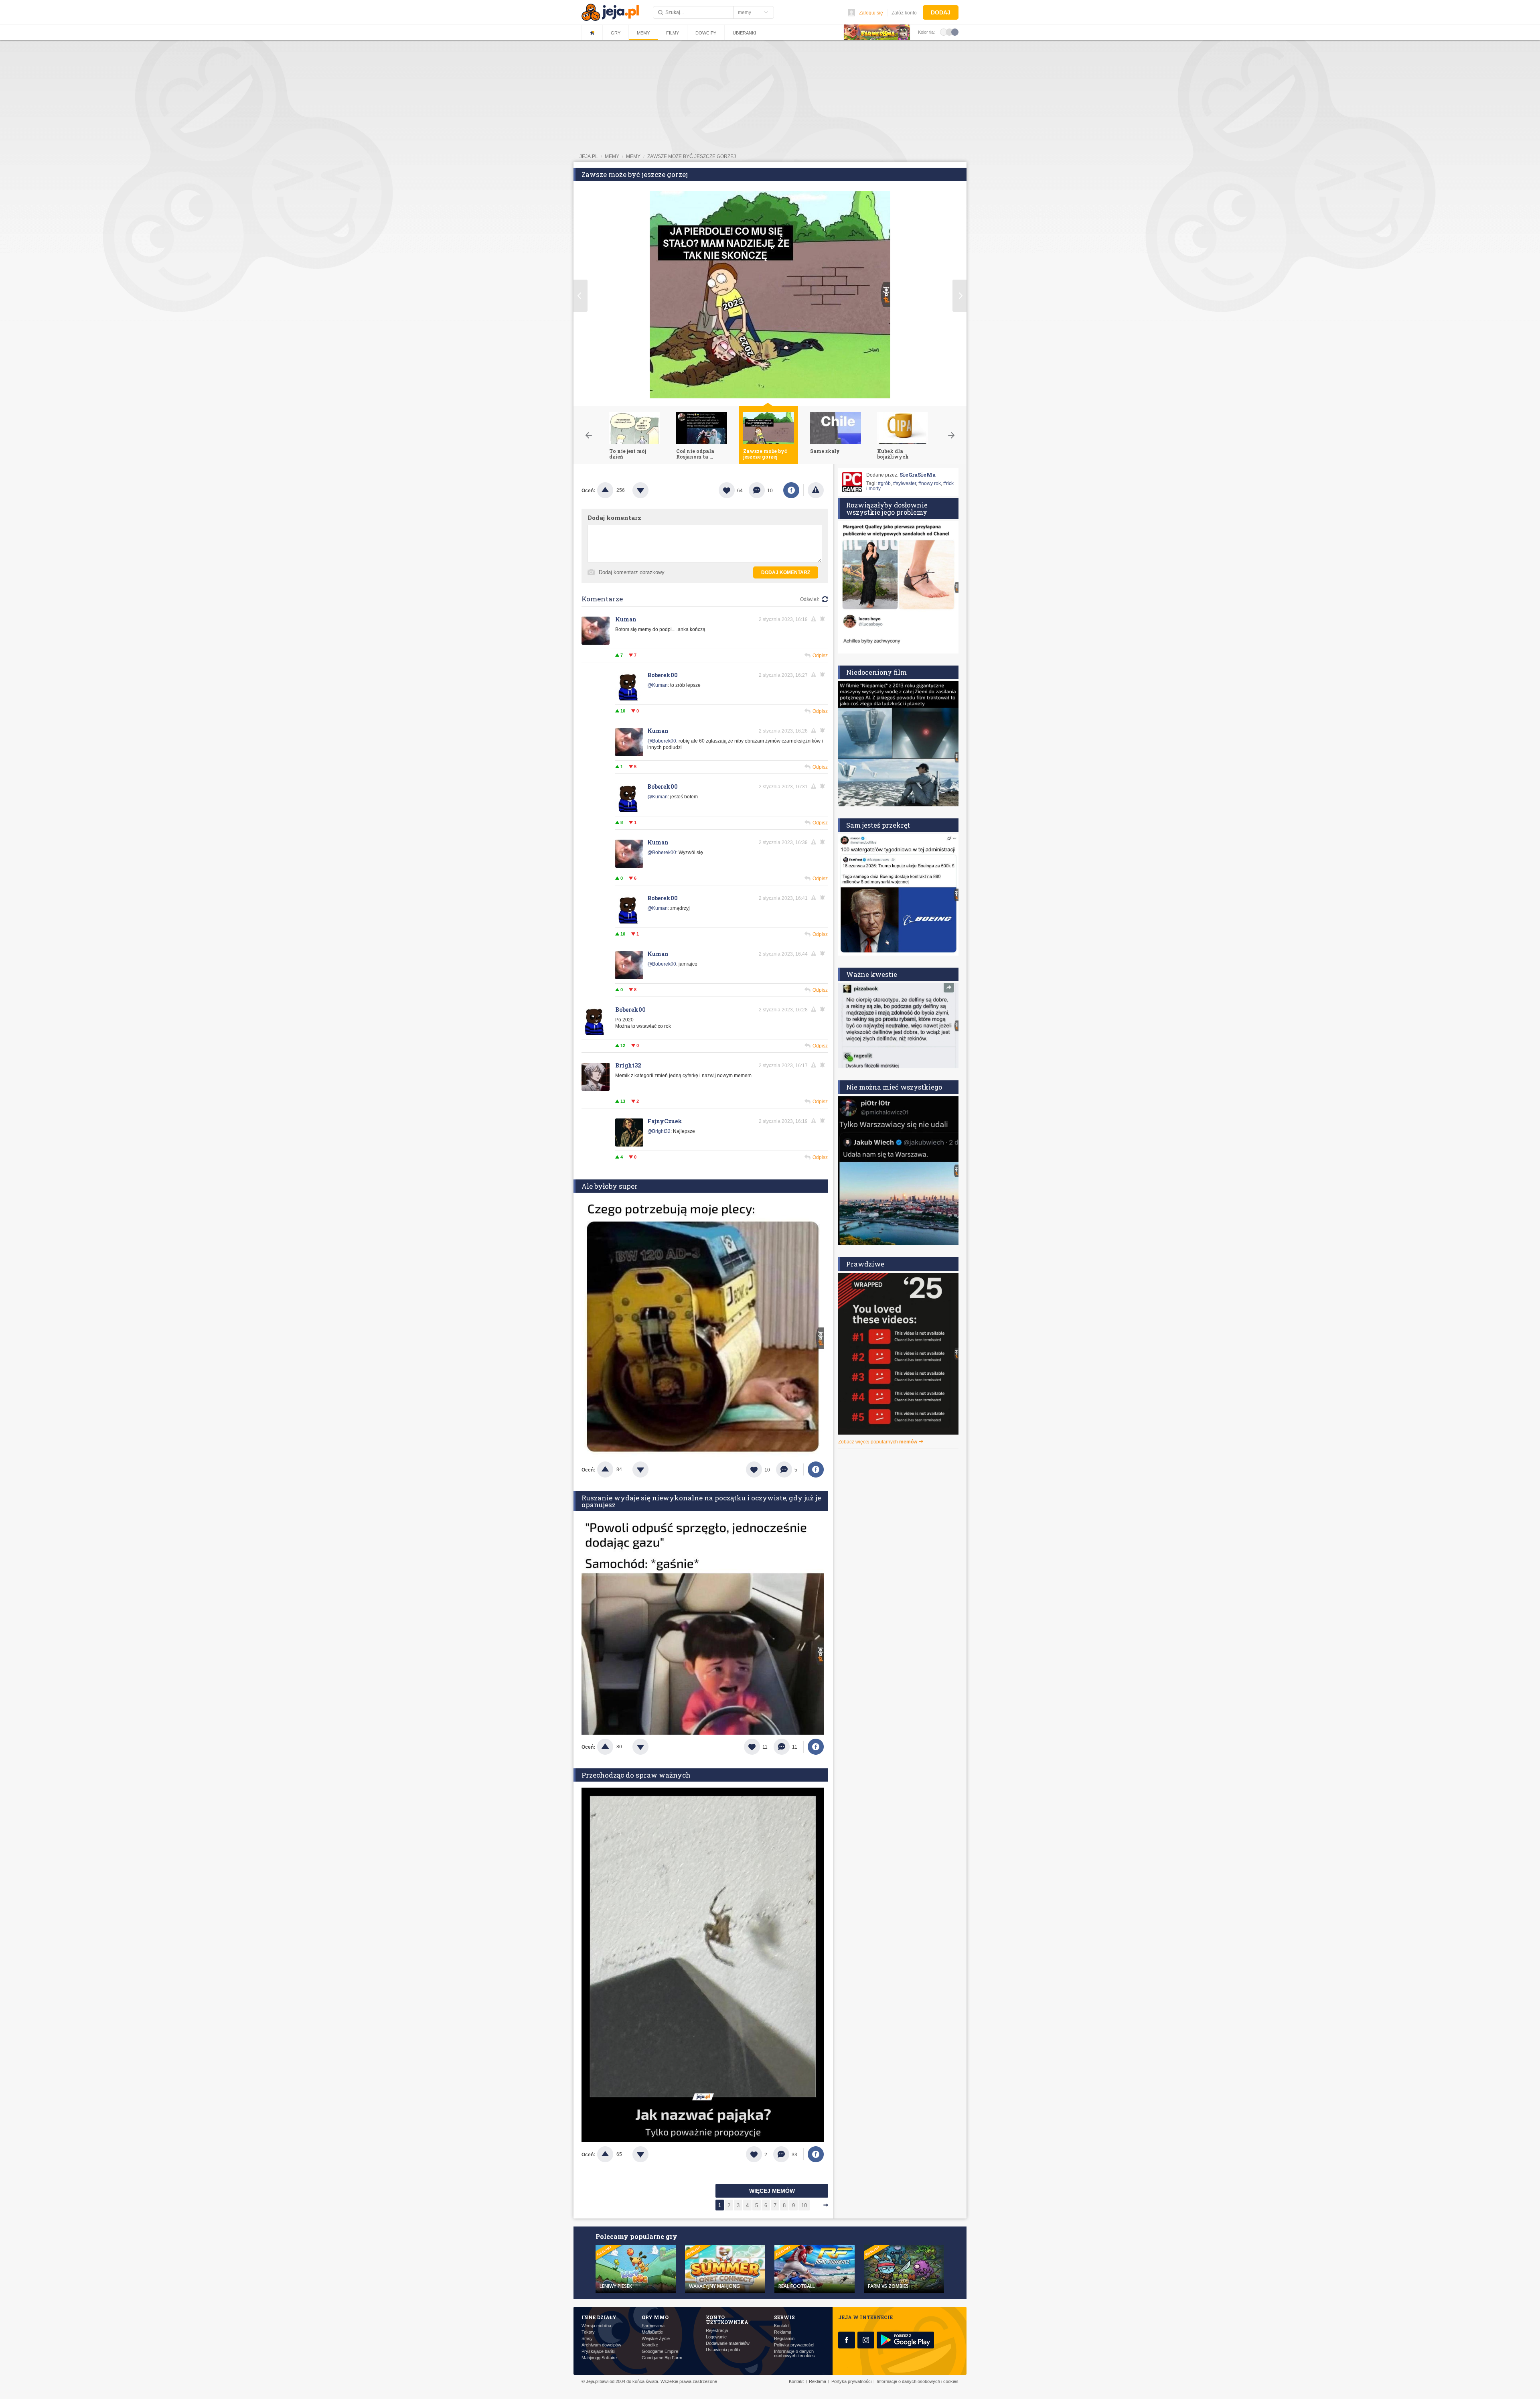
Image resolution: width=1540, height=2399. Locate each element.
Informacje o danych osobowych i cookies (794, 2354)
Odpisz (820, 656)
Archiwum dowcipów (601, 2345)
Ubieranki (744, 33)
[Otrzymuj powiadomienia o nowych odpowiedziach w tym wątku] (824, 619)
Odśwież (810, 599)
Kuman (626, 619)
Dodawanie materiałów (728, 2343)
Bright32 (628, 1065)
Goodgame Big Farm (662, 2358)
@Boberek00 (662, 741)
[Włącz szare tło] (949, 32)
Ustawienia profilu (723, 2350)
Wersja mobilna (596, 2326)
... (815, 2205)
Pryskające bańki (598, 2351)
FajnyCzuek (665, 1121)
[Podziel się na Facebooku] (791, 490)
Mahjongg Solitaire (599, 2358)
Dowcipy (706, 33)
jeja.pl (589, 156)
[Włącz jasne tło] (944, 32)
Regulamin (784, 2339)
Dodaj (941, 12)
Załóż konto (904, 13)
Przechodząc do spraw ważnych (636, 1775)
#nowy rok (930, 483)
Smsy (587, 2339)
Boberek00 (663, 675)
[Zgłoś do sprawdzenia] (816, 490)
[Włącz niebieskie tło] (955, 32)
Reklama (783, 2332)
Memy (643, 33)
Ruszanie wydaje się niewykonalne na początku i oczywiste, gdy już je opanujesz (701, 1501)
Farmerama (653, 2326)
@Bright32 (659, 1131)
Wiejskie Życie (656, 2339)
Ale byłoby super (610, 1186)
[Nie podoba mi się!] (650, 490)
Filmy (673, 33)
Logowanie (716, 2337)
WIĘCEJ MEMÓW (772, 2191)
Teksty (588, 2332)
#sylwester (905, 483)
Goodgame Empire (660, 2351)
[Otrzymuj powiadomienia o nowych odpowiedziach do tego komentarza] (824, 954)
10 (804, 2205)
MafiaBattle (652, 2332)
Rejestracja (717, 2331)
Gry (616, 33)
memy (612, 156)
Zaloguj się (871, 13)
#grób (884, 483)
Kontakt (781, 2326)
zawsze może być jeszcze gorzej (692, 156)
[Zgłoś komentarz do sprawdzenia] (815, 619)
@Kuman (658, 685)
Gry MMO (655, 2317)
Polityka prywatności (794, 2345)
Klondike (650, 2345)
